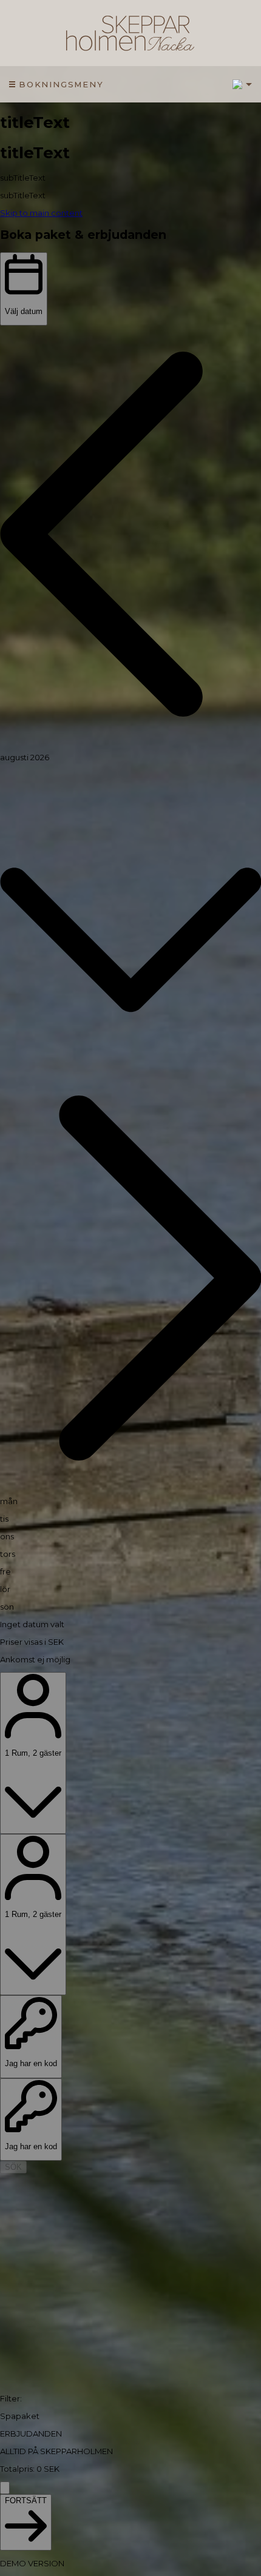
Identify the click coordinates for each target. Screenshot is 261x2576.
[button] (130, 535)
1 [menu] (238, 84)
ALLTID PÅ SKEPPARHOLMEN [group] (56, 2451)
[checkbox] (130, 2416)
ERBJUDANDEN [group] (31, 2434)
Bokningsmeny (61, 84)
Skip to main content (41, 213)
